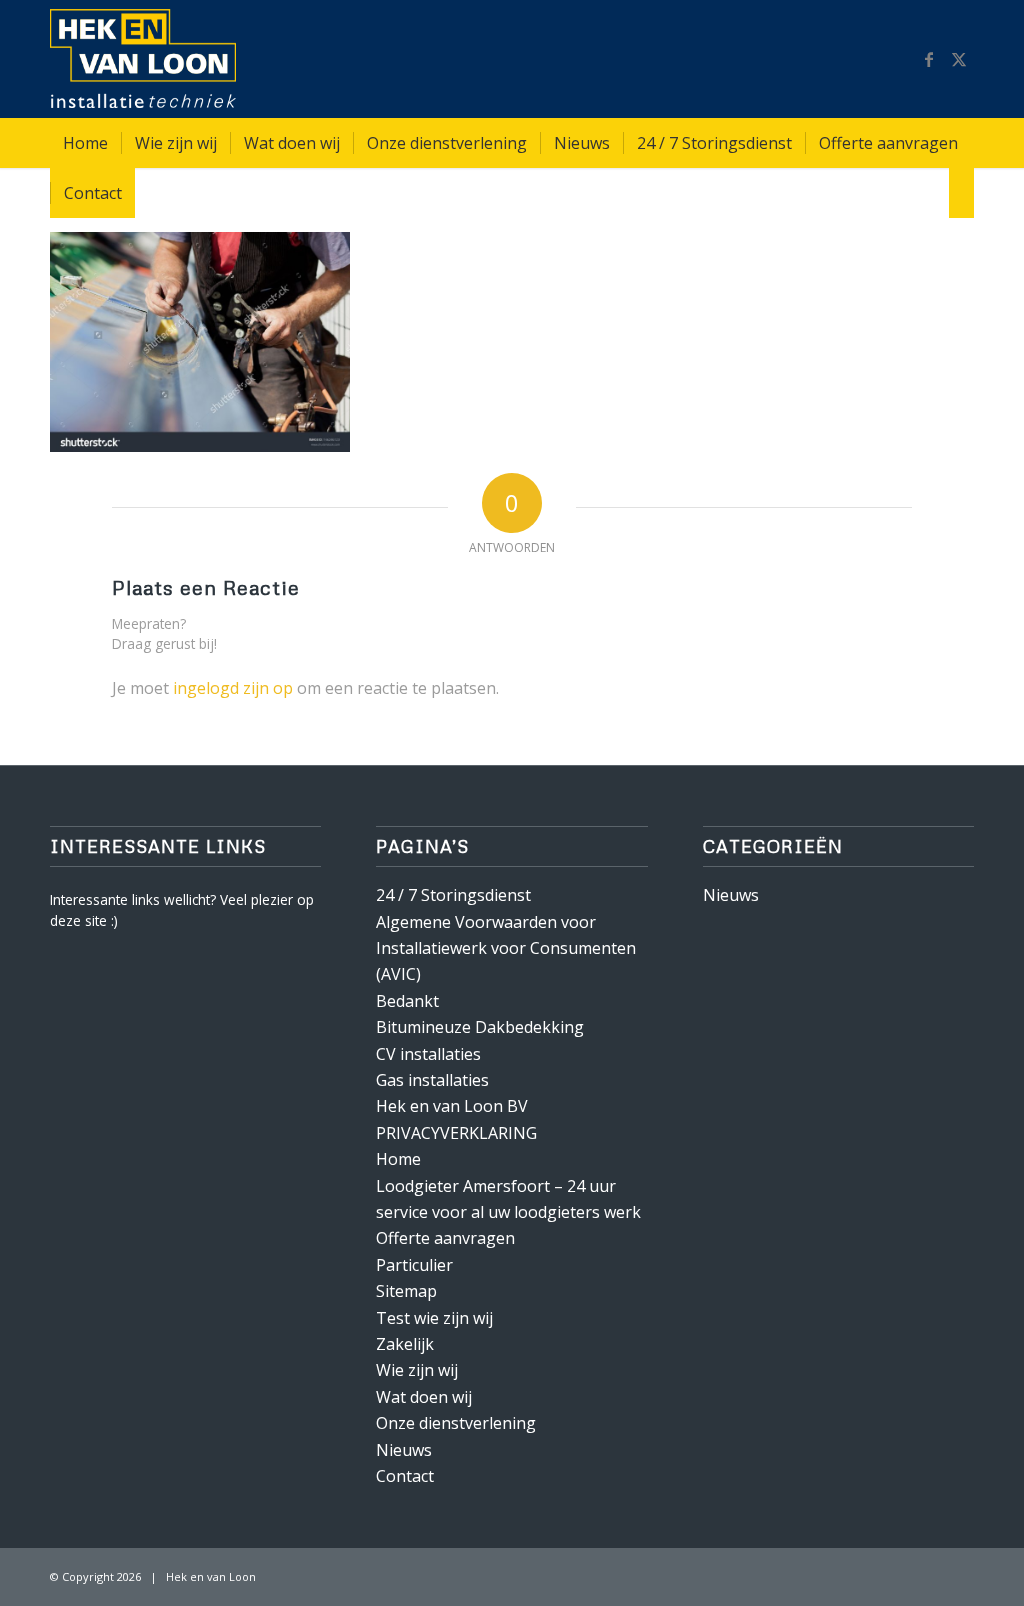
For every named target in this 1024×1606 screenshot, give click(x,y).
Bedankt (407, 1001)
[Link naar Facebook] (929, 59)
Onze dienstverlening (456, 1423)
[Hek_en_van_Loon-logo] (143, 59)
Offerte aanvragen (445, 1238)
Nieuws (404, 1450)
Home (398, 1159)
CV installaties (428, 1054)
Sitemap (406, 1291)
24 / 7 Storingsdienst (453, 895)
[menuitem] (85, 143)
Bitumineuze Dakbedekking (480, 1027)
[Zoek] (962, 193)
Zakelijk (405, 1344)
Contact (405, 1476)
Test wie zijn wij (434, 1318)
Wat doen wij (424, 1397)
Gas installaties (432, 1080)
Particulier (414, 1265)
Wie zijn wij (417, 1370)
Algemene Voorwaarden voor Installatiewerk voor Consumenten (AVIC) (506, 948)
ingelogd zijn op (233, 688)
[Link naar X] (959, 59)
